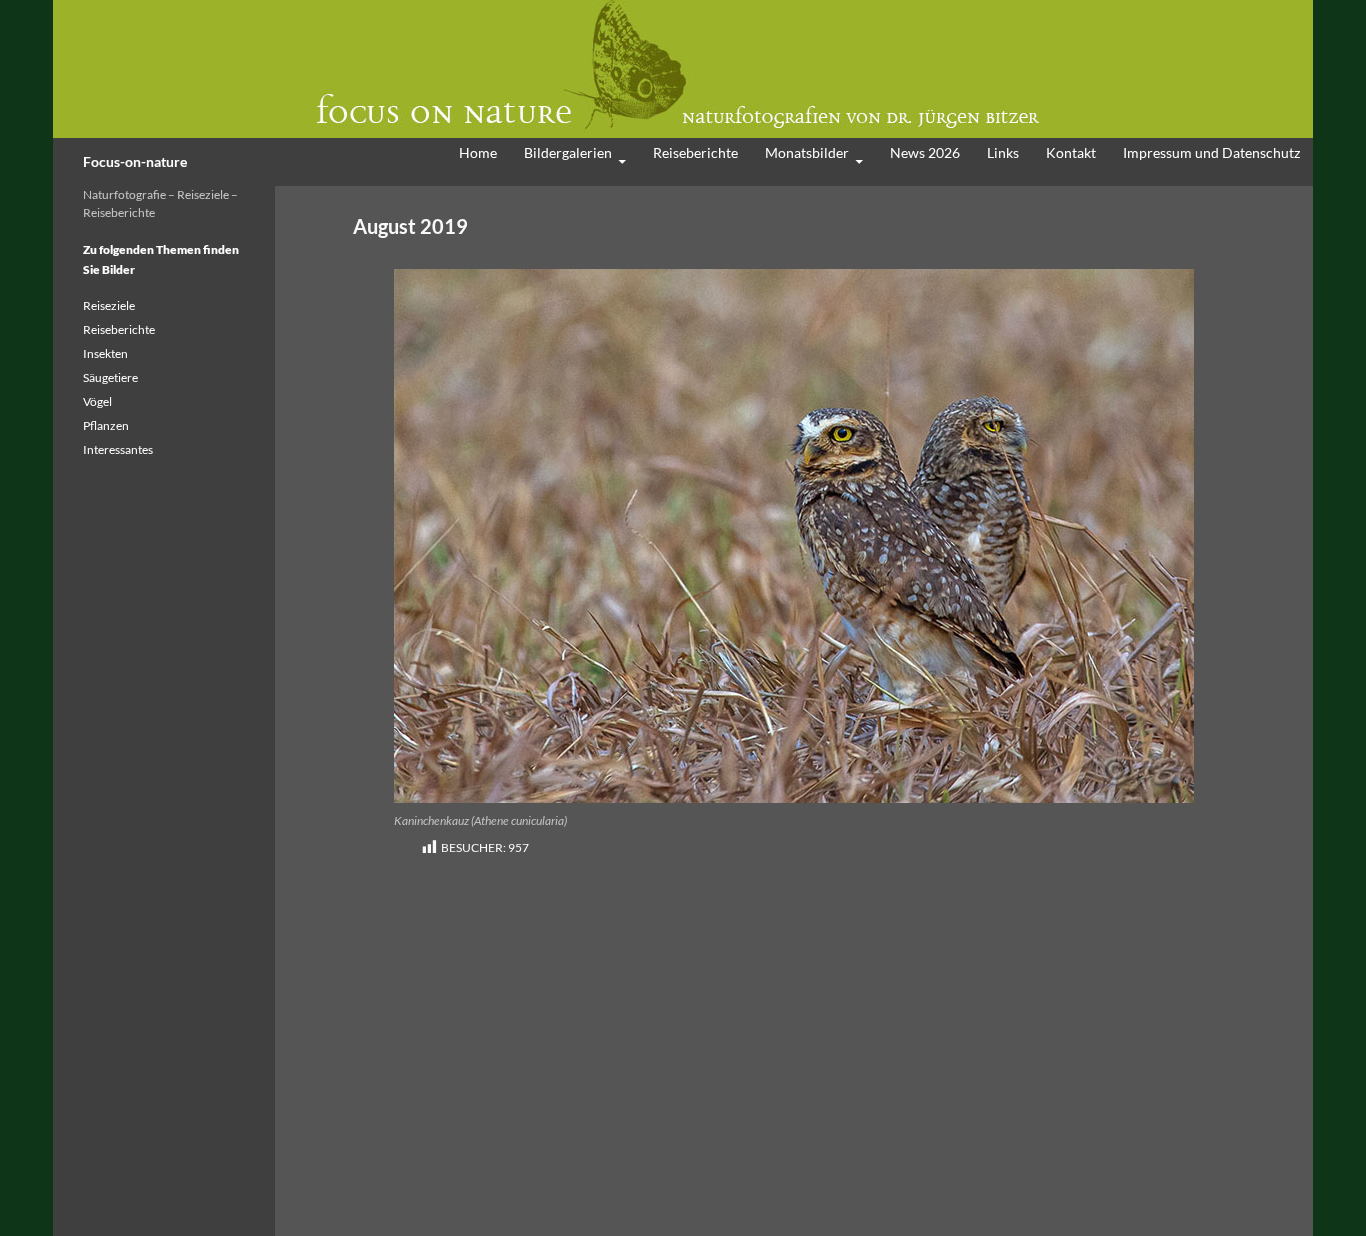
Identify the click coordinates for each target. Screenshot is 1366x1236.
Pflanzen (106, 425)
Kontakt (1071, 152)
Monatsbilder (807, 152)
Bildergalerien (568, 152)
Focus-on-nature (135, 161)
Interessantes (118, 449)
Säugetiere (110, 377)
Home (478, 152)
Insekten (105, 353)
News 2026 (925, 152)
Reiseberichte (695, 152)
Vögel (97, 401)
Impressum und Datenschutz (1211, 152)
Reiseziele (109, 305)
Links (1003, 152)
